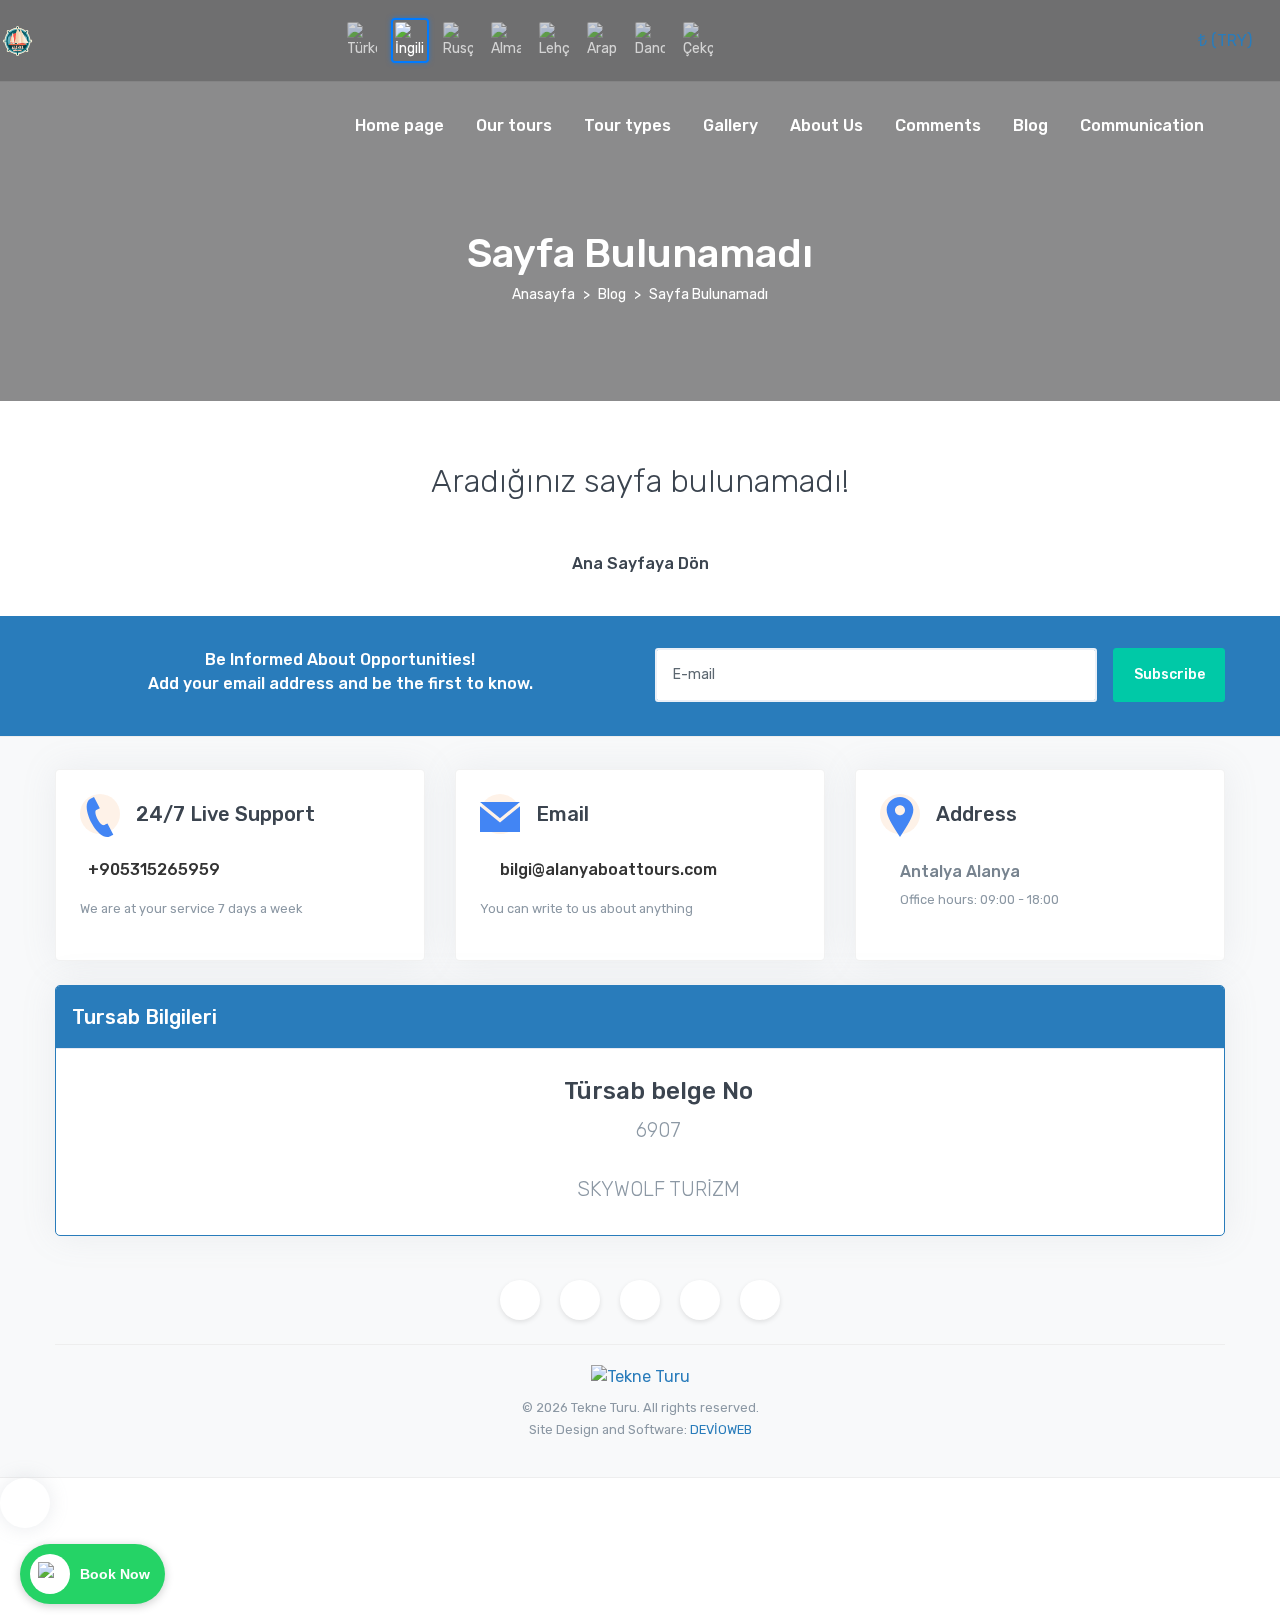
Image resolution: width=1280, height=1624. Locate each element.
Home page (399, 125)
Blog (1030, 125)
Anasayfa (543, 294)
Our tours (514, 125)
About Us (826, 125)
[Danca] (650, 40)
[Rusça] (458, 40)
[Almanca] (506, 40)
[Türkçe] (362, 40)
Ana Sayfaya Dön (640, 563)
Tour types (627, 125)
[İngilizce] (410, 40)
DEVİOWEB (721, 1429)
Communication (1142, 125)
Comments (938, 125)
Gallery (730, 125)
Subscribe (1169, 674)
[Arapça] (602, 40)
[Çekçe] (698, 40)
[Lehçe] (554, 40)
